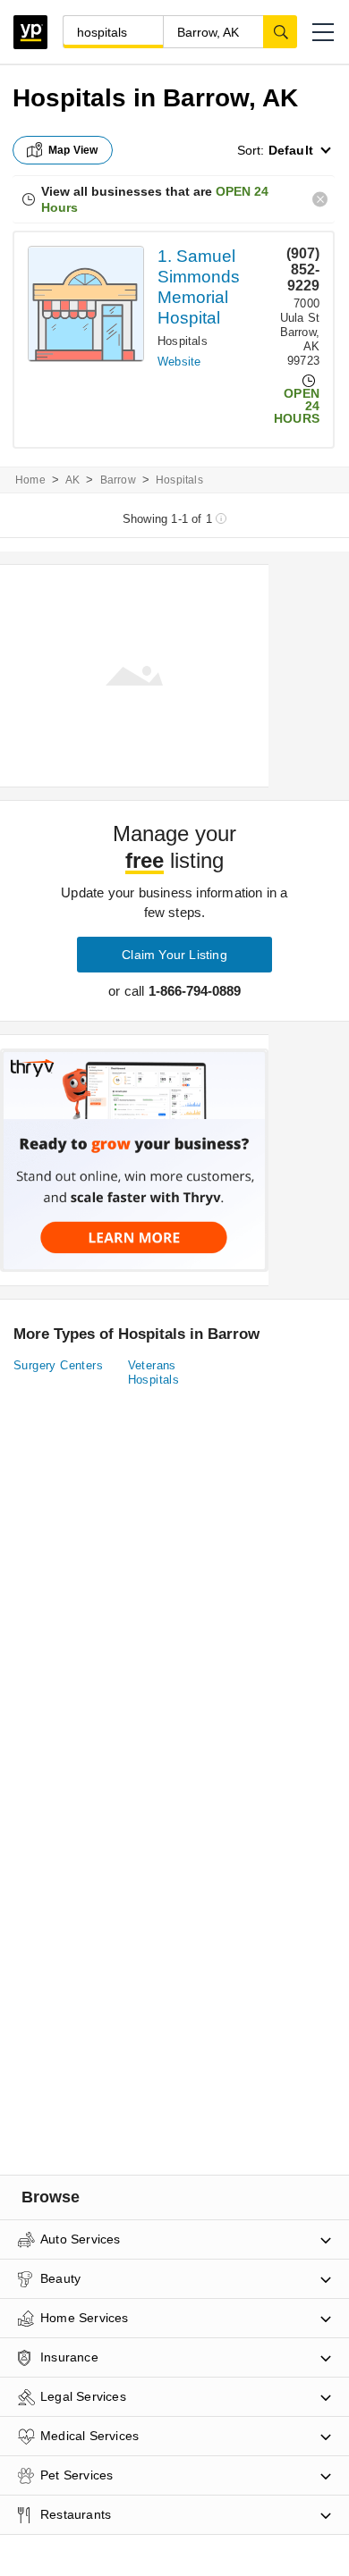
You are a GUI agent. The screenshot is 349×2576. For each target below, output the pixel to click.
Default (291, 150)
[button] (323, 32)
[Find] (280, 31)
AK (72, 480)
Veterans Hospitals (154, 1372)
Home (30, 480)
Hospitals (183, 341)
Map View (73, 150)
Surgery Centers (58, 1365)
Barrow (118, 480)
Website (179, 362)
